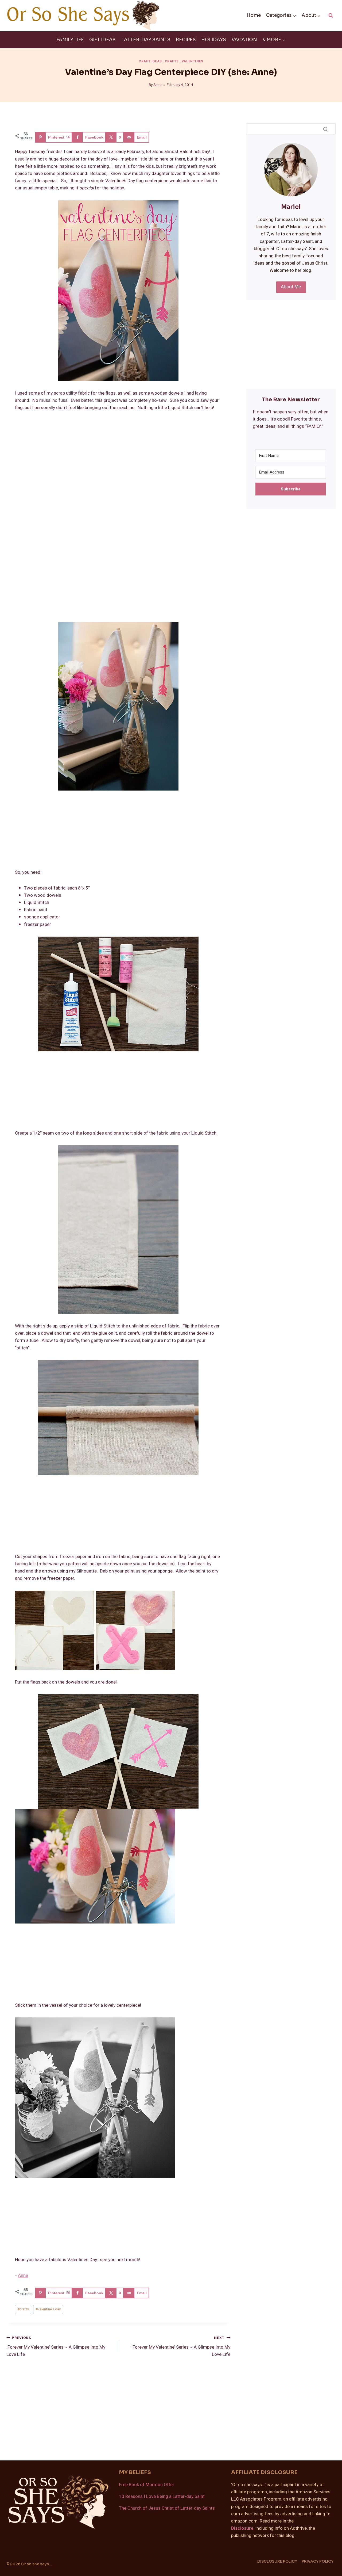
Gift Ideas (102, 40)
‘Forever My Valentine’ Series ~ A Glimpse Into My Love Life (56, 2346)
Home (254, 15)
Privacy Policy (318, 2561)
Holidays (214, 40)
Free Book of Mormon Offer (147, 2485)
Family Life (70, 40)
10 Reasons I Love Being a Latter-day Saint (162, 2496)
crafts (23, 2309)
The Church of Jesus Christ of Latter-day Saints (167, 2508)
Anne (157, 85)
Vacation (244, 40)
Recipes (186, 40)
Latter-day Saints (146, 40)
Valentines (193, 61)
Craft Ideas (150, 61)
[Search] (325, 129)
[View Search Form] (331, 16)
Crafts (172, 61)
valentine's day (48, 2309)
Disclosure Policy (277, 2561)
